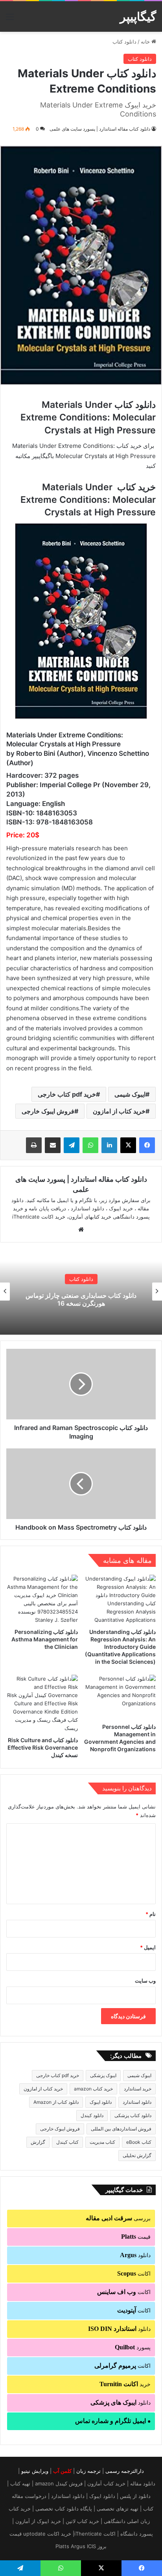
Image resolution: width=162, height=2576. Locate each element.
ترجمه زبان (88, 2471)
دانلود (135, 2255)
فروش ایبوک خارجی (48, 1111)
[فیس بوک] (147, 1145)
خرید (125, 2384)
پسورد (133, 2347)
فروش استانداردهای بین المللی (121, 2129)
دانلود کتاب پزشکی (133, 2115)
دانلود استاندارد (137, 2102)
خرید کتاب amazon (93, 2089)
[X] (128, 1145)
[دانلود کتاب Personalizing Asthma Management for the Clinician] (42, 1599)
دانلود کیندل (92, 2115)
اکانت (134, 2273)
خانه (146, 42)
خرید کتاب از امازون (119, 1111)
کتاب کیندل (67, 2142)
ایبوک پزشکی (103, 2075)
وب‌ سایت (145, 1981)
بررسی (118, 2218)
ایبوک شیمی (130, 1094)
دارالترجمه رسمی (125, 2471)
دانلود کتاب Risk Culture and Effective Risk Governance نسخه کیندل (43, 1747)
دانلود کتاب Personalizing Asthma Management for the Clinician (45, 1639)
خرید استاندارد (138, 2089)
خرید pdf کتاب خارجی (67, 1094)
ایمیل (148, 1947)
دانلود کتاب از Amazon (56, 2102)
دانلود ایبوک (101, 2102)
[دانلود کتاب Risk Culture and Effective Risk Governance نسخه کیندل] (42, 1704)
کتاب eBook (139, 2142)
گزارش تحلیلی (137, 2155)
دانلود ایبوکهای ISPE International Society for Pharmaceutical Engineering (81, 1300)
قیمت (136, 2237)
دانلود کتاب (124, 42)
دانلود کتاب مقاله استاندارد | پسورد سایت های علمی (100, 129)
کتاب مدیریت (102, 2142)
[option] (81, 1292)
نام (151, 1914)
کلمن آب (62, 2471)
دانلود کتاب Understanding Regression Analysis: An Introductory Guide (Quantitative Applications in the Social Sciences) (120, 1647)
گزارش (38, 2142)
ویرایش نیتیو (35, 2471)
